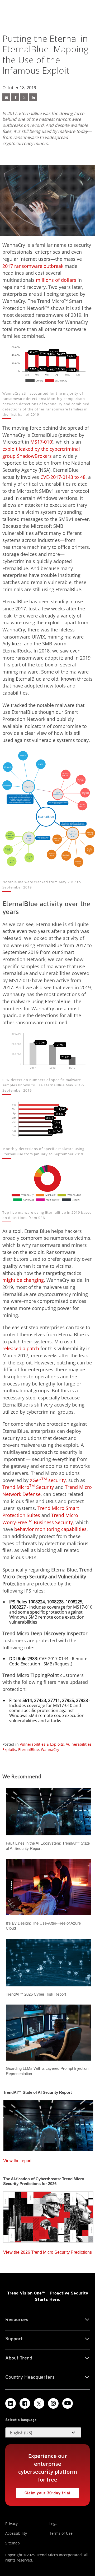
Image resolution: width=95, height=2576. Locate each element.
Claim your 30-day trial (47, 2493)
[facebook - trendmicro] (25, 2403)
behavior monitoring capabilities (50, 1529)
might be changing (23, 1280)
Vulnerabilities (79, 1744)
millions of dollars (56, 280)
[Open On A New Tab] (15, 97)
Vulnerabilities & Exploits (42, 1744)
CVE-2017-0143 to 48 (63, 477)
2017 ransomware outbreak (33, 266)
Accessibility (16, 2533)
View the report (17, 2161)
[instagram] (53, 2403)
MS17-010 (41, 442)
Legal (54, 2524)
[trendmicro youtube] (68, 2403)
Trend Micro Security (28, 1487)
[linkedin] (11, 2403)
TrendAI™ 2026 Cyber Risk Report (36, 1994)
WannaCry (50, 1749)
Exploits (9, 1749)
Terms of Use (61, 2533)
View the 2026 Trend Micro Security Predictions (47, 2252)
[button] (43, 2433)
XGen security (48, 1480)
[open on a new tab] (39, 2403)
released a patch (21, 1348)
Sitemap (13, 2543)
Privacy (11, 2524)
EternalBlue (28, 1749)
